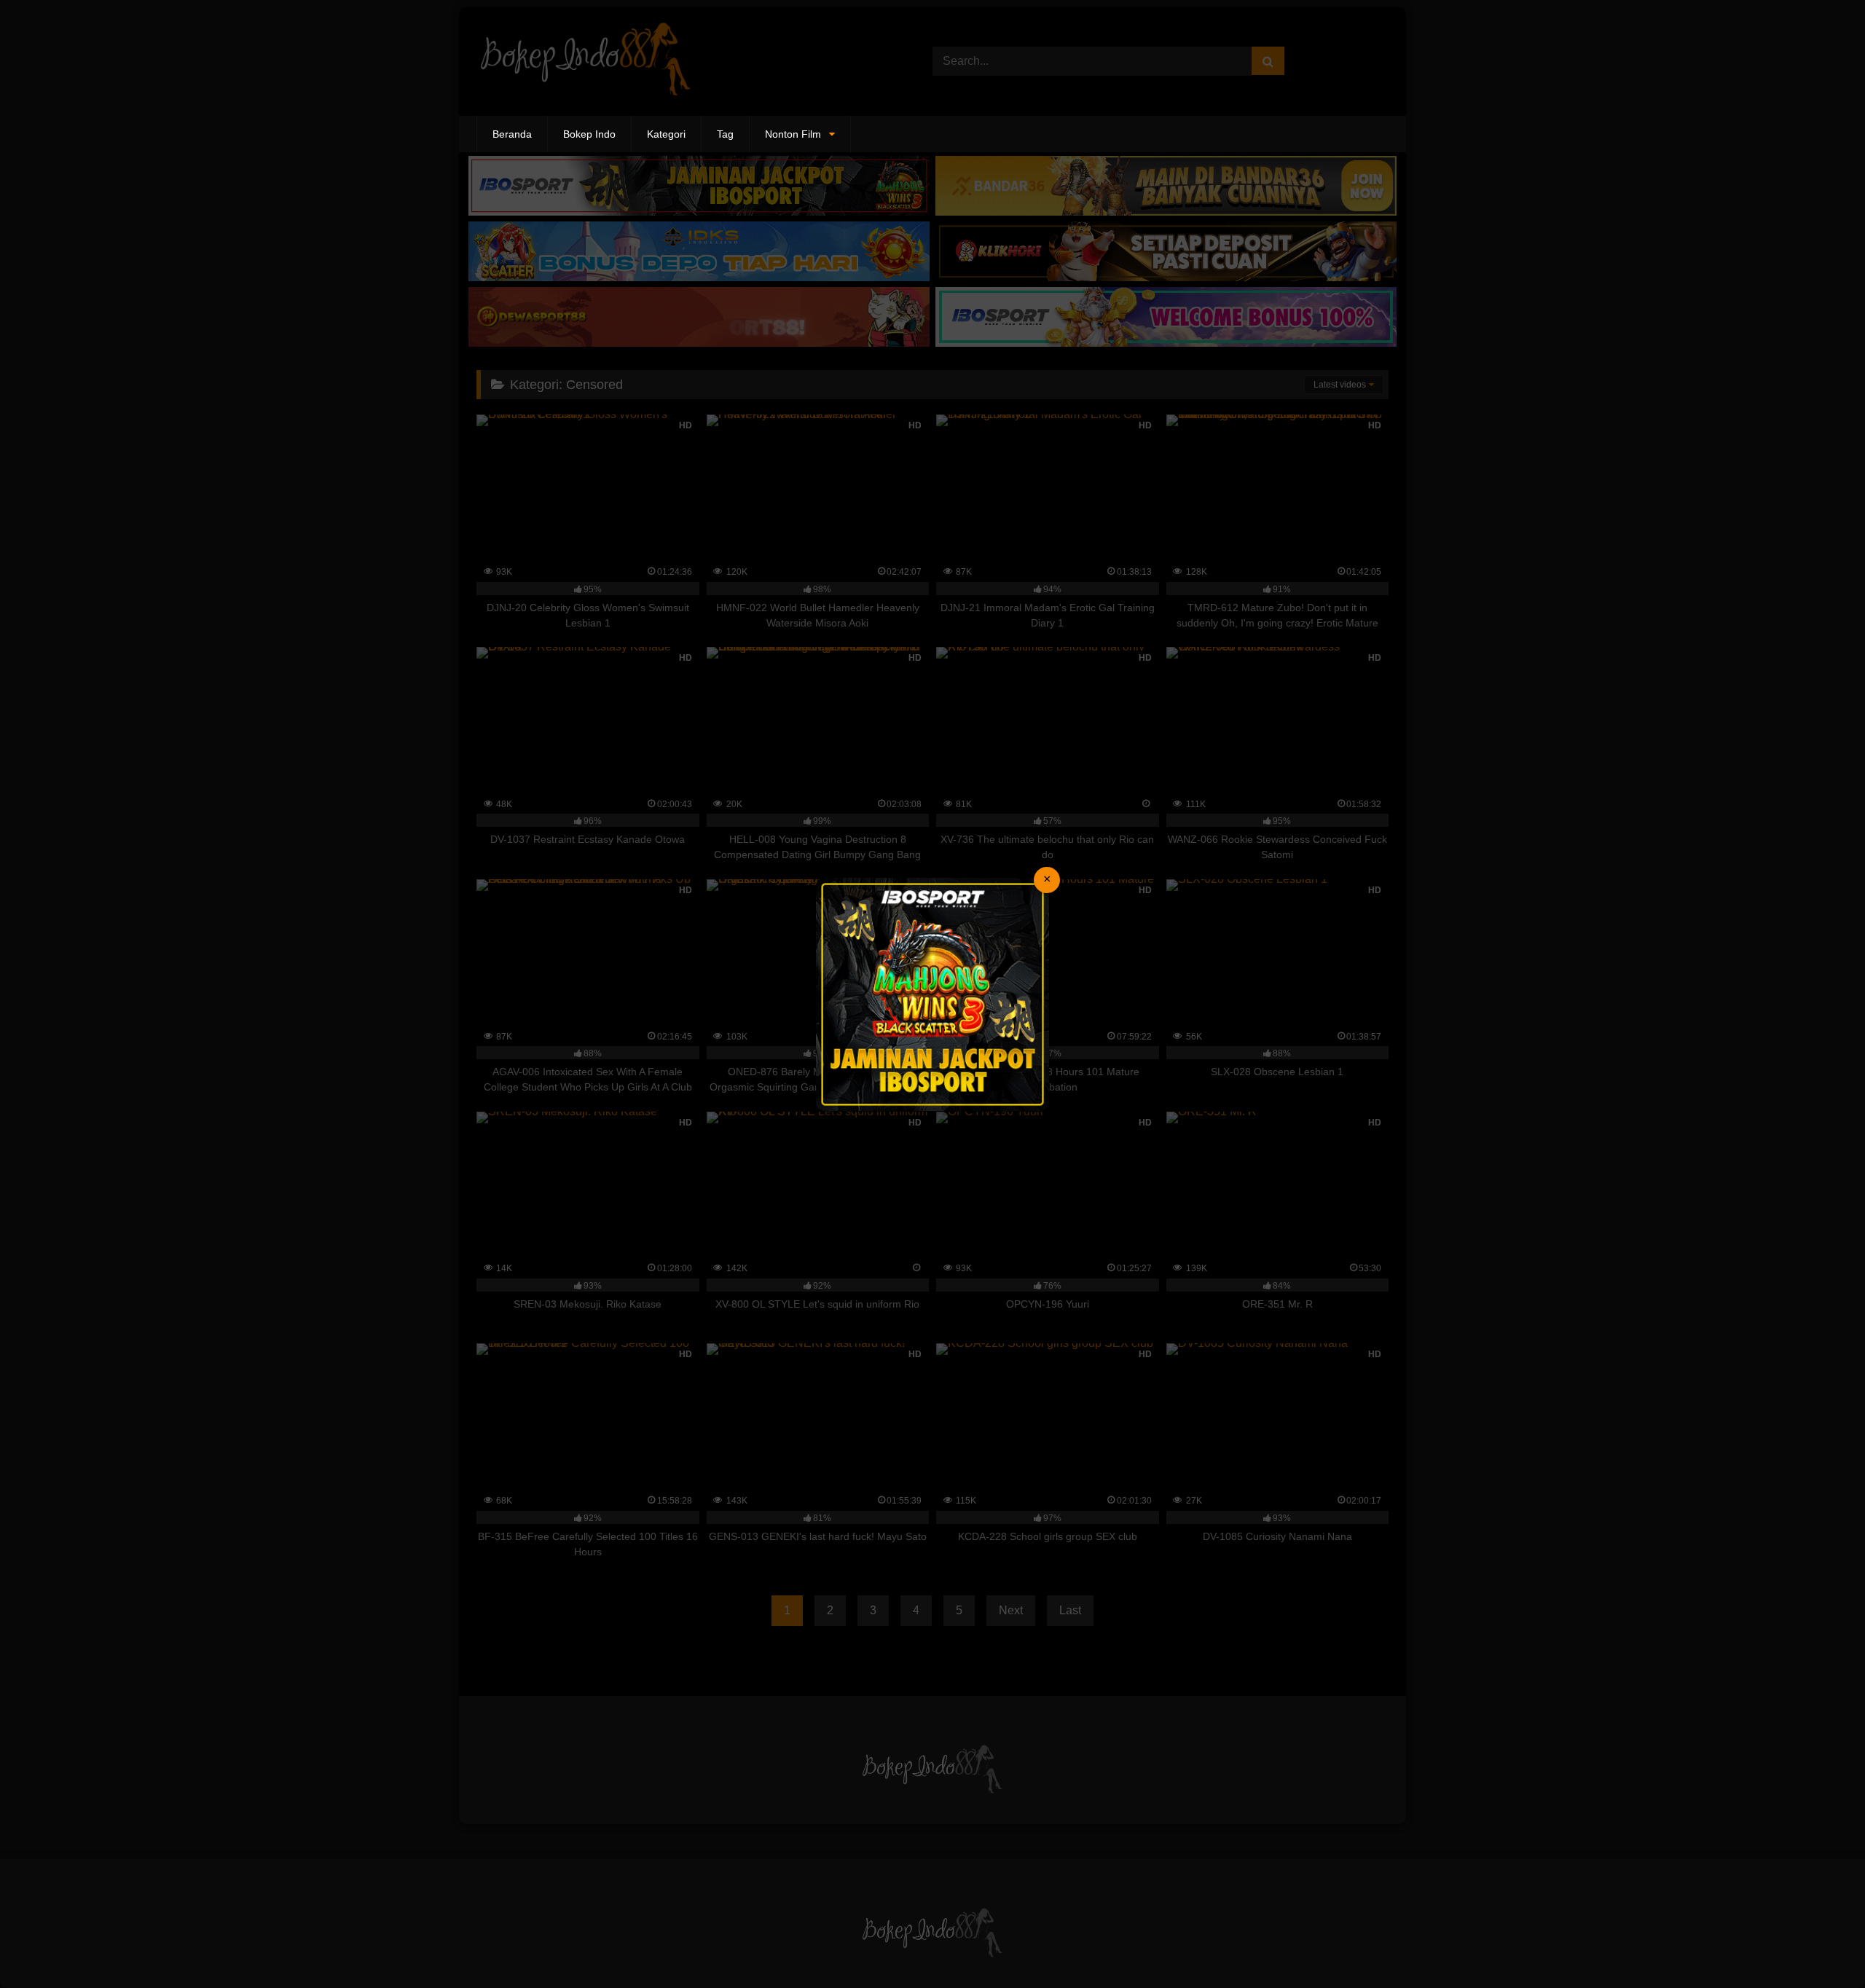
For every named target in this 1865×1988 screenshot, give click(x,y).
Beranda (512, 134)
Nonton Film (793, 134)
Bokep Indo (589, 134)
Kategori (666, 134)
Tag (725, 134)
